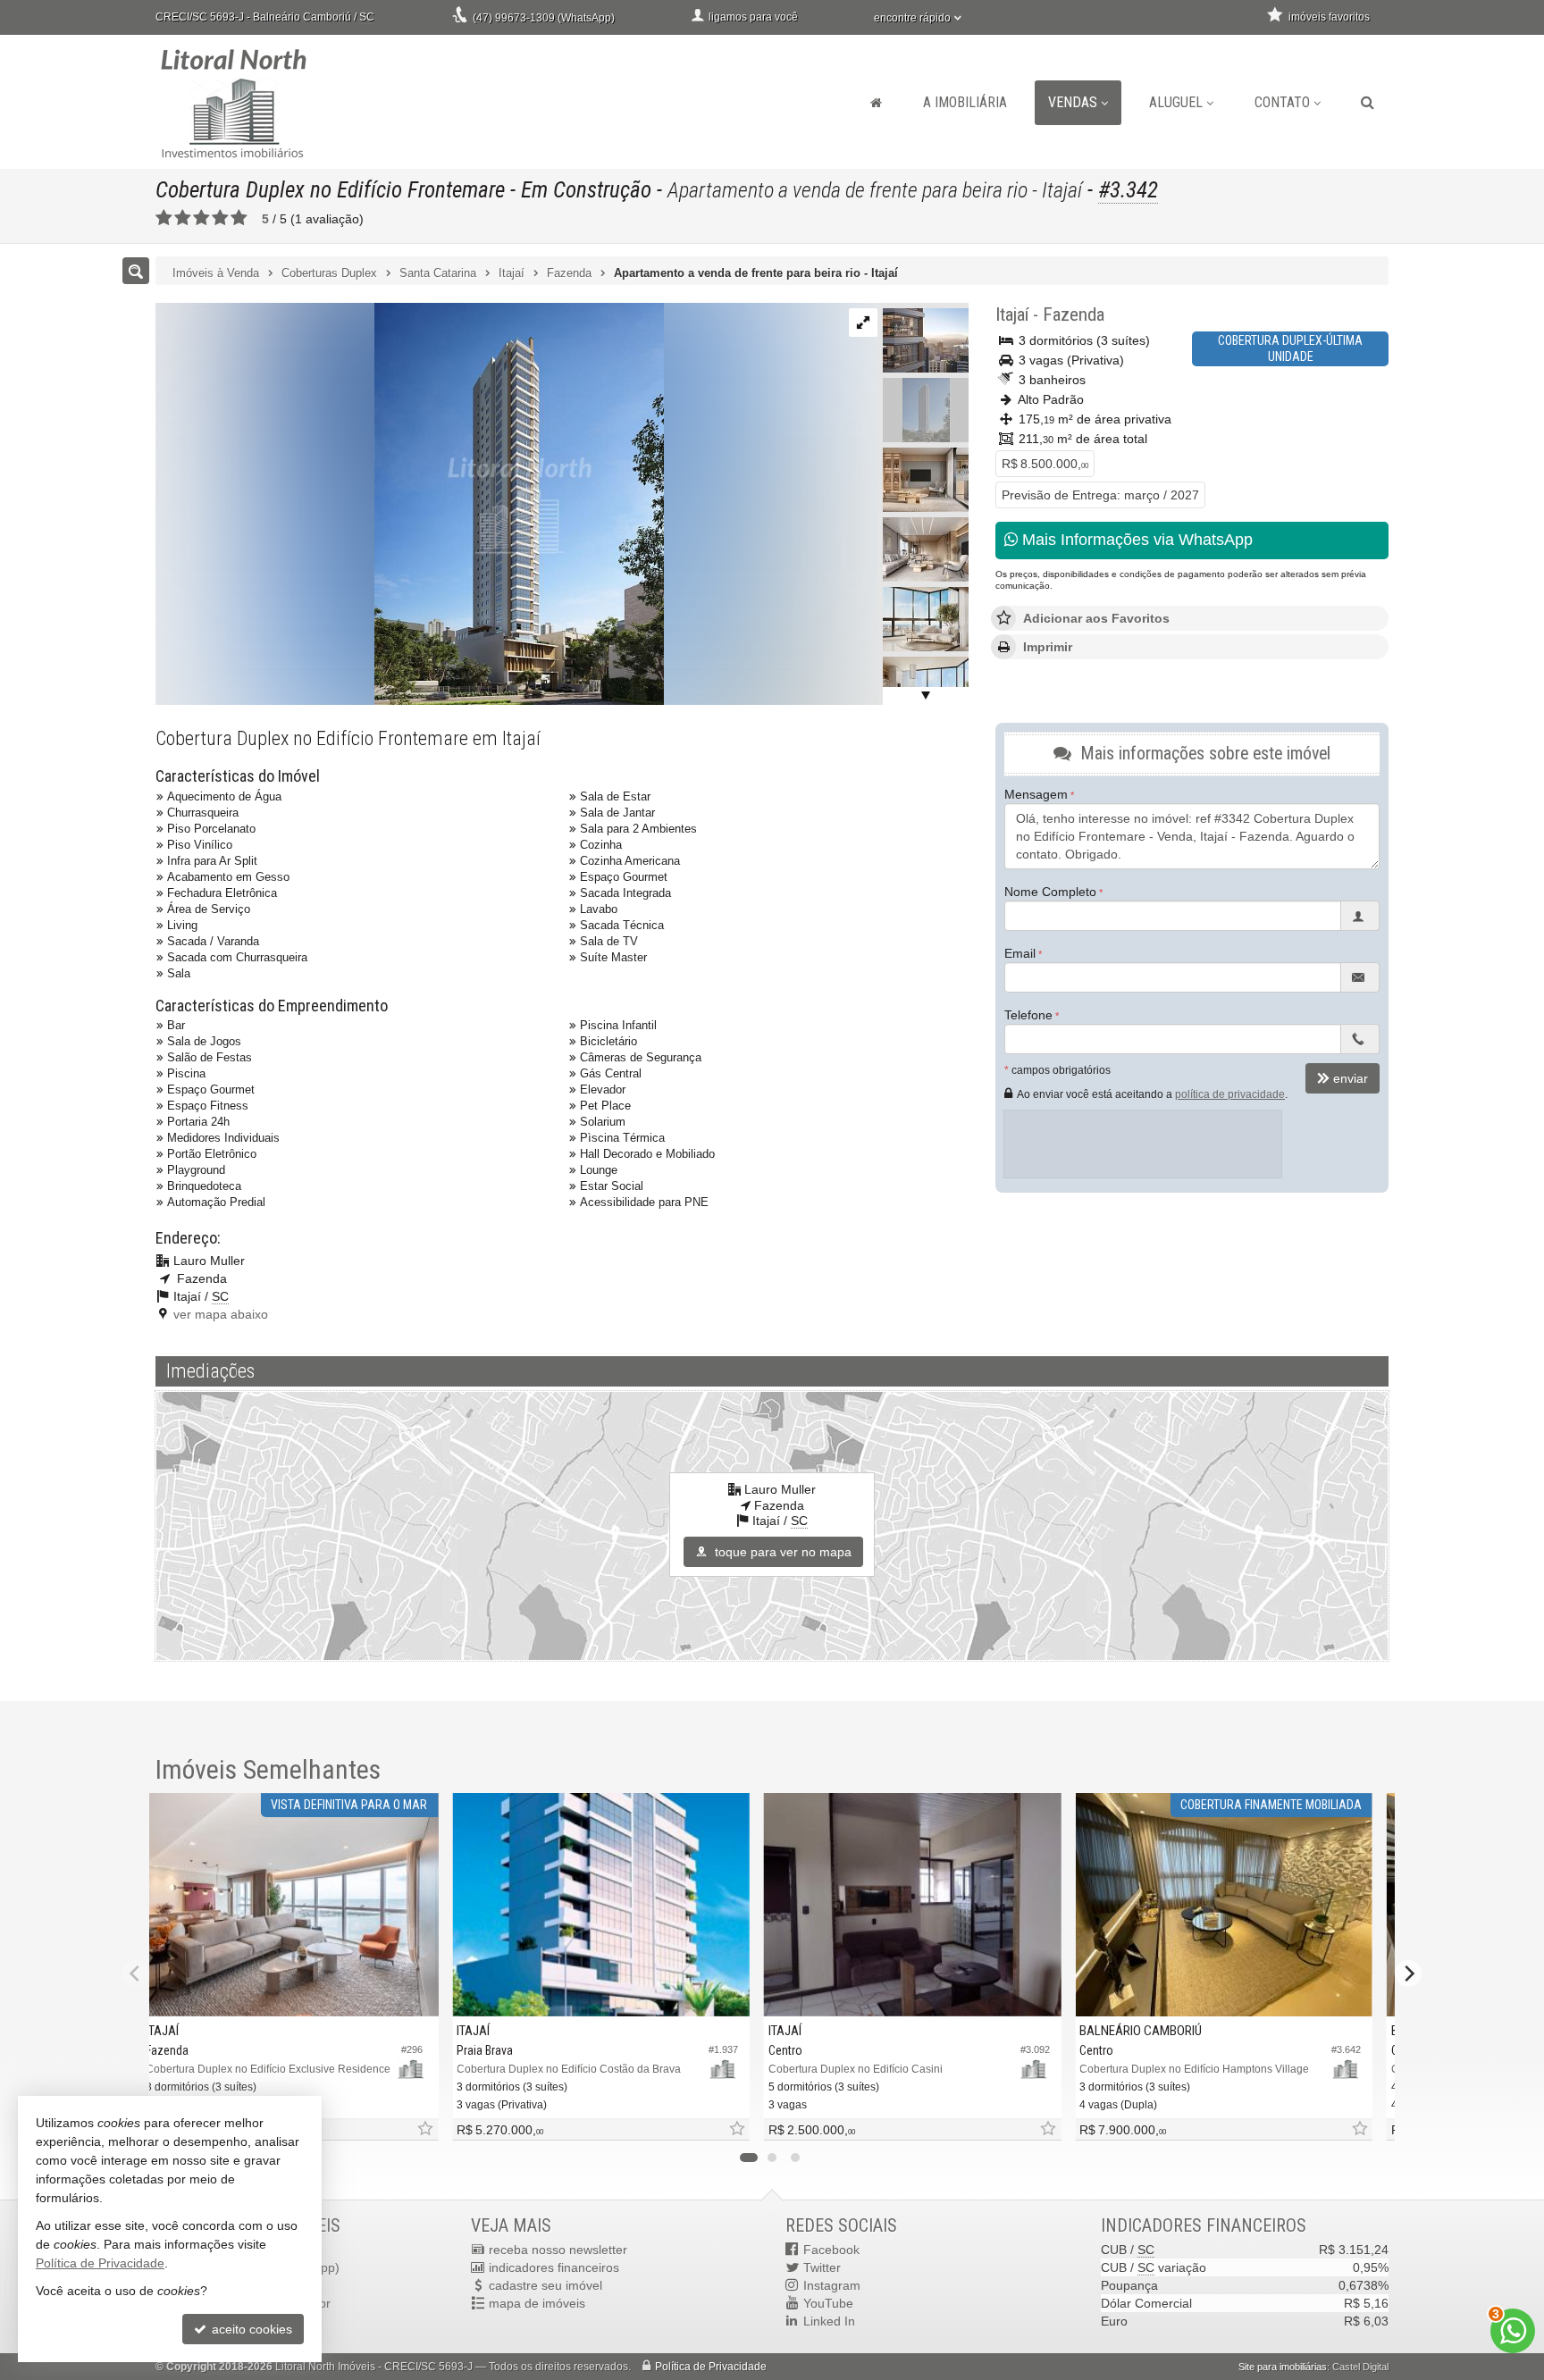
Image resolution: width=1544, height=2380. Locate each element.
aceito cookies (250, 2329)
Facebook (831, 2250)
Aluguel (1176, 102)
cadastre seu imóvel (545, 2285)
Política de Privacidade (711, 2367)
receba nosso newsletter (558, 2250)
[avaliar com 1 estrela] (164, 218)
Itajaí (1012, 314)
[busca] (1368, 103)
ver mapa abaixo (221, 1314)
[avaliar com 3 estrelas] (201, 218)
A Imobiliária (965, 102)
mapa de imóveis (537, 2303)
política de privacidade (1230, 1094)
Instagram (832, 2285)
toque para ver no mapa (781, 1552)
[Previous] (136, 1974)
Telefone (1028, 1015)
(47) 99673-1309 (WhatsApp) (544, 18)
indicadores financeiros (554, 2267)
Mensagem (1036, 794)
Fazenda (1074, 314)
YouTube (828, 2303)
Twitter (822, 2267)
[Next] (1408, 1974)
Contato (1282, 102)
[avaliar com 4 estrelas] (220, 218)
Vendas (1073, 102)
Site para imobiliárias (1283, 2367)
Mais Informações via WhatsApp (1135, 540)
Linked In (829, 2321)
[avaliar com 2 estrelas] (183, 218)
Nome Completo (1050, 892)
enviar (1351, 1078)
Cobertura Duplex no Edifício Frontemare (330, 190)
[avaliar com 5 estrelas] (239, 218)
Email (1020, 953)
